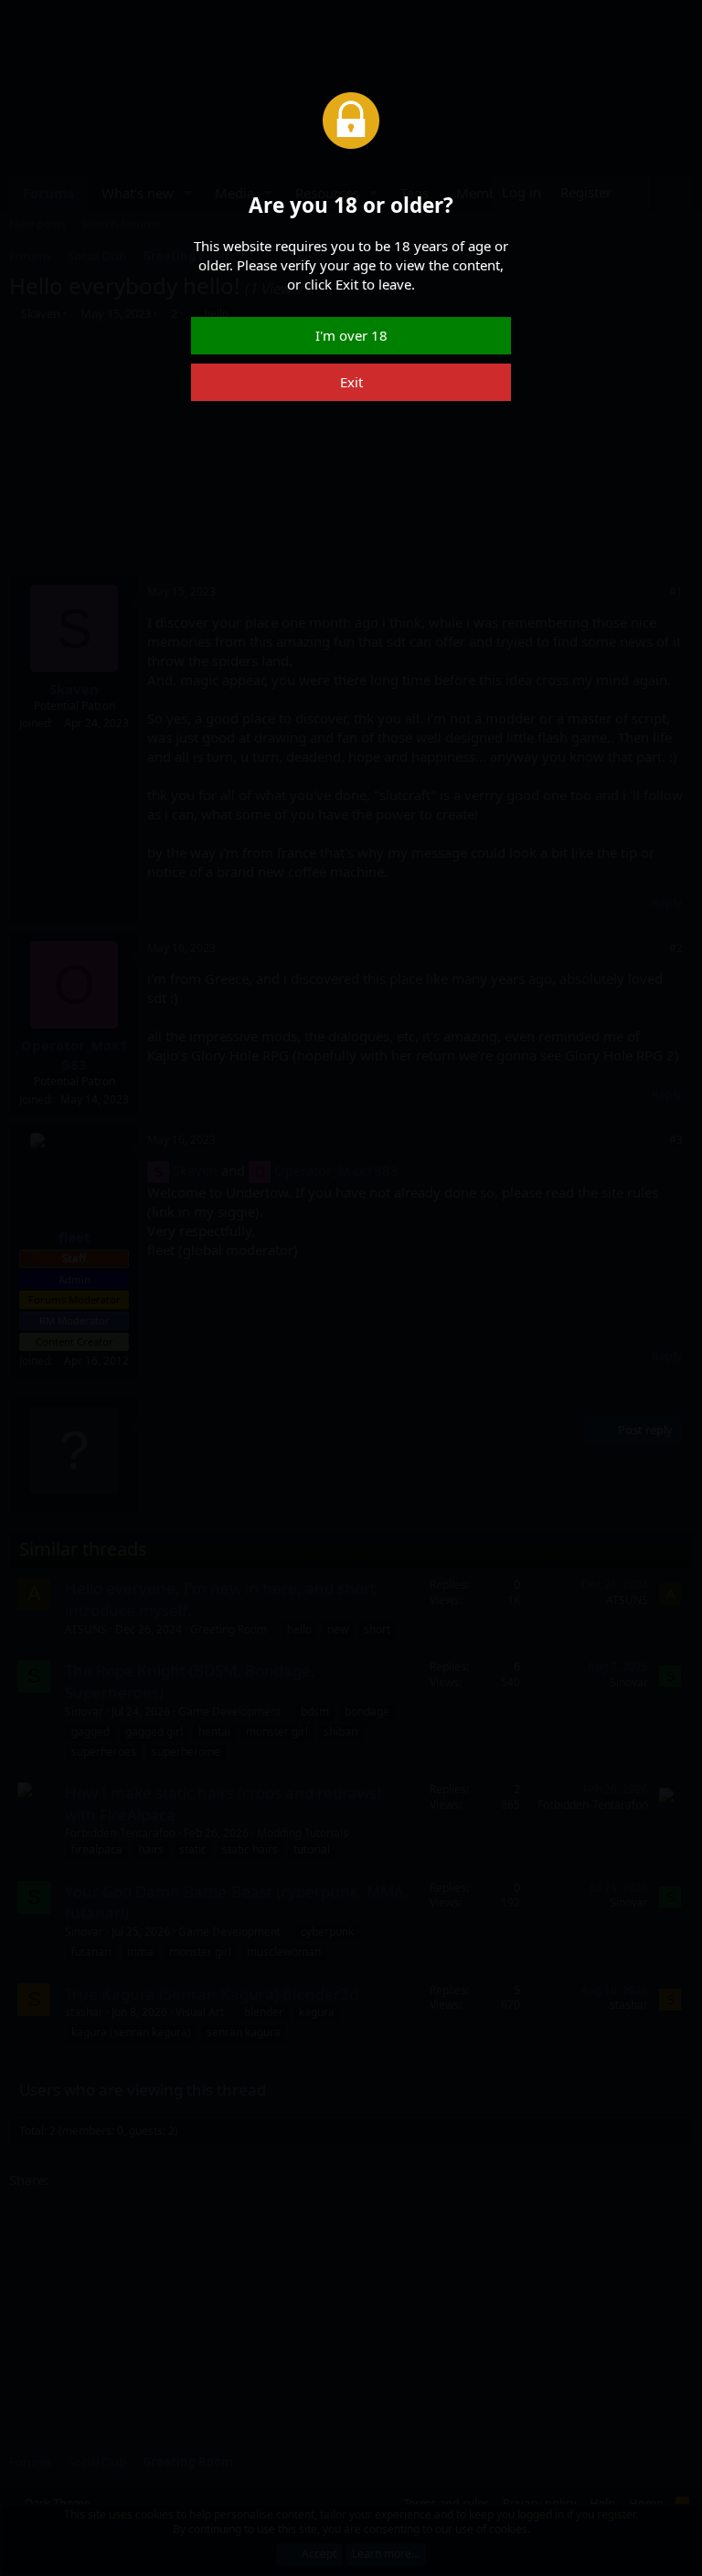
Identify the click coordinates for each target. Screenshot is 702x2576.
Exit (351, 382)
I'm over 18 (351, 335)
